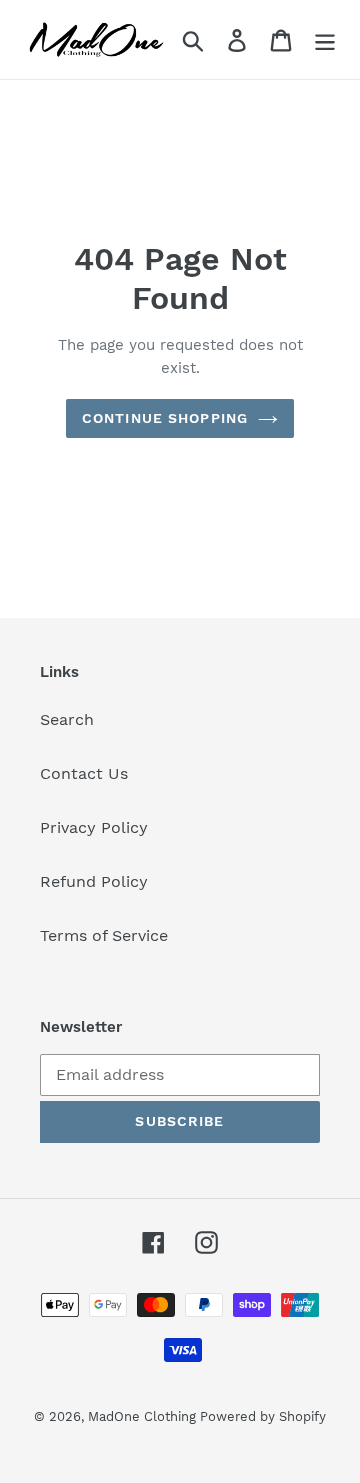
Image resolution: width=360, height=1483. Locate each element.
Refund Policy (94, 881)
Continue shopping (165, 418)
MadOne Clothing (144, 1416)
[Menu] (325, 39)
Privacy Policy (94, 827)
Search (67, 719)
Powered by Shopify (263, 1416)
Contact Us (84, 773)
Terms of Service (104, 935)
